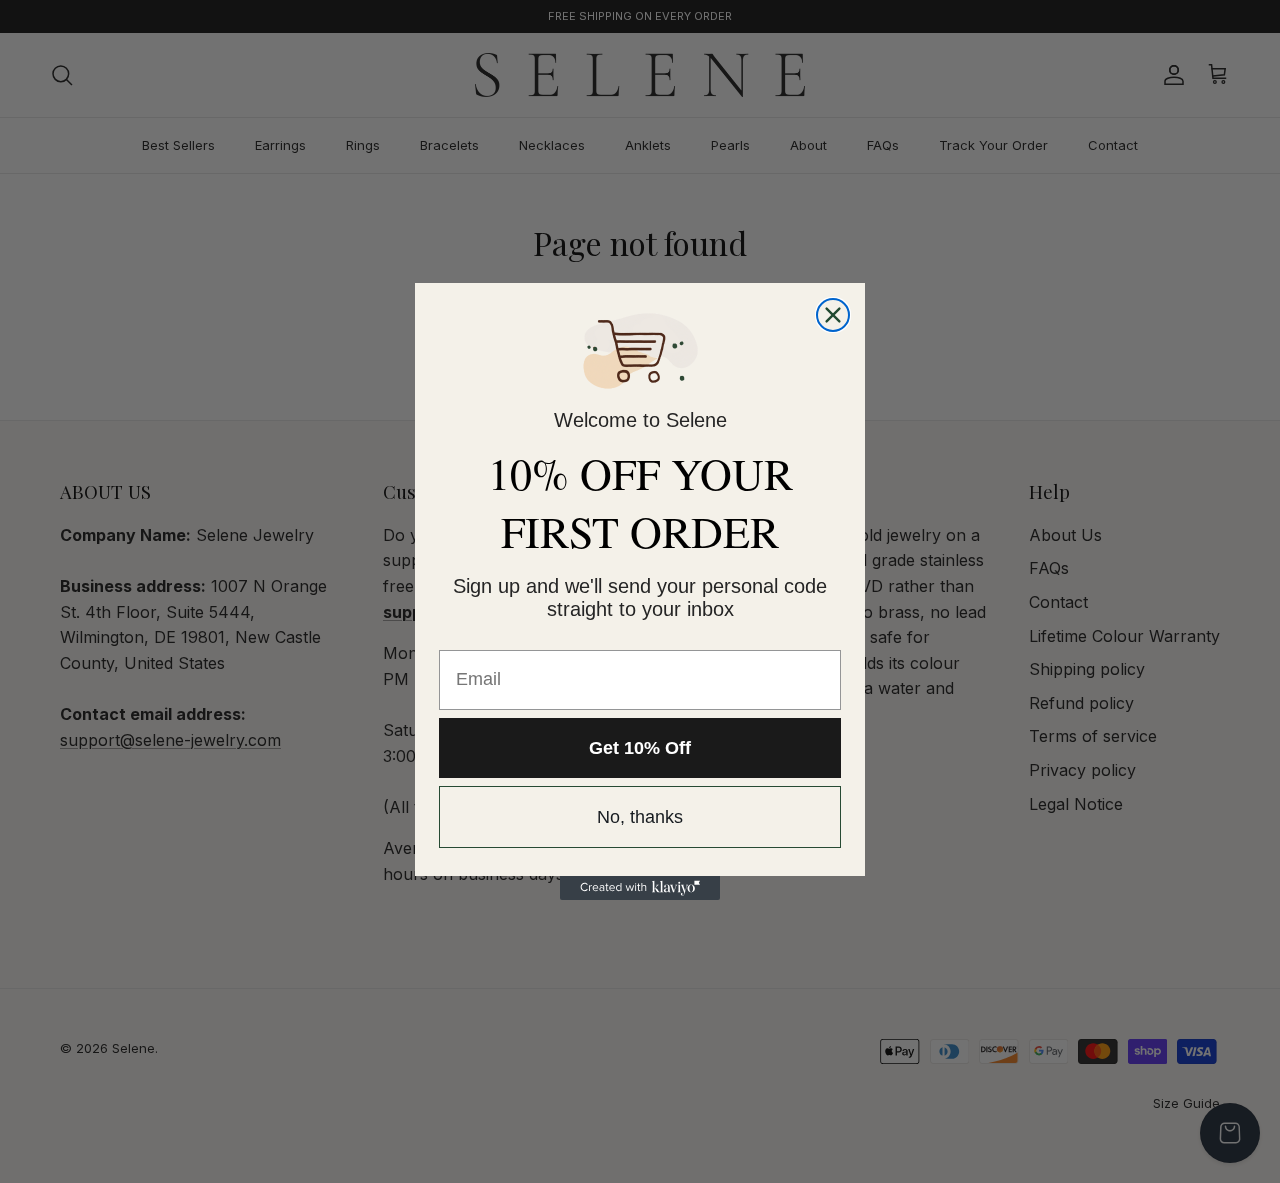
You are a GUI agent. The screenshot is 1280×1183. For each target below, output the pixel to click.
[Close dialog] (833, 315)
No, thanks (640, 817)
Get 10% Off (640, 748)
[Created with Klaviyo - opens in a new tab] (640, 888)
